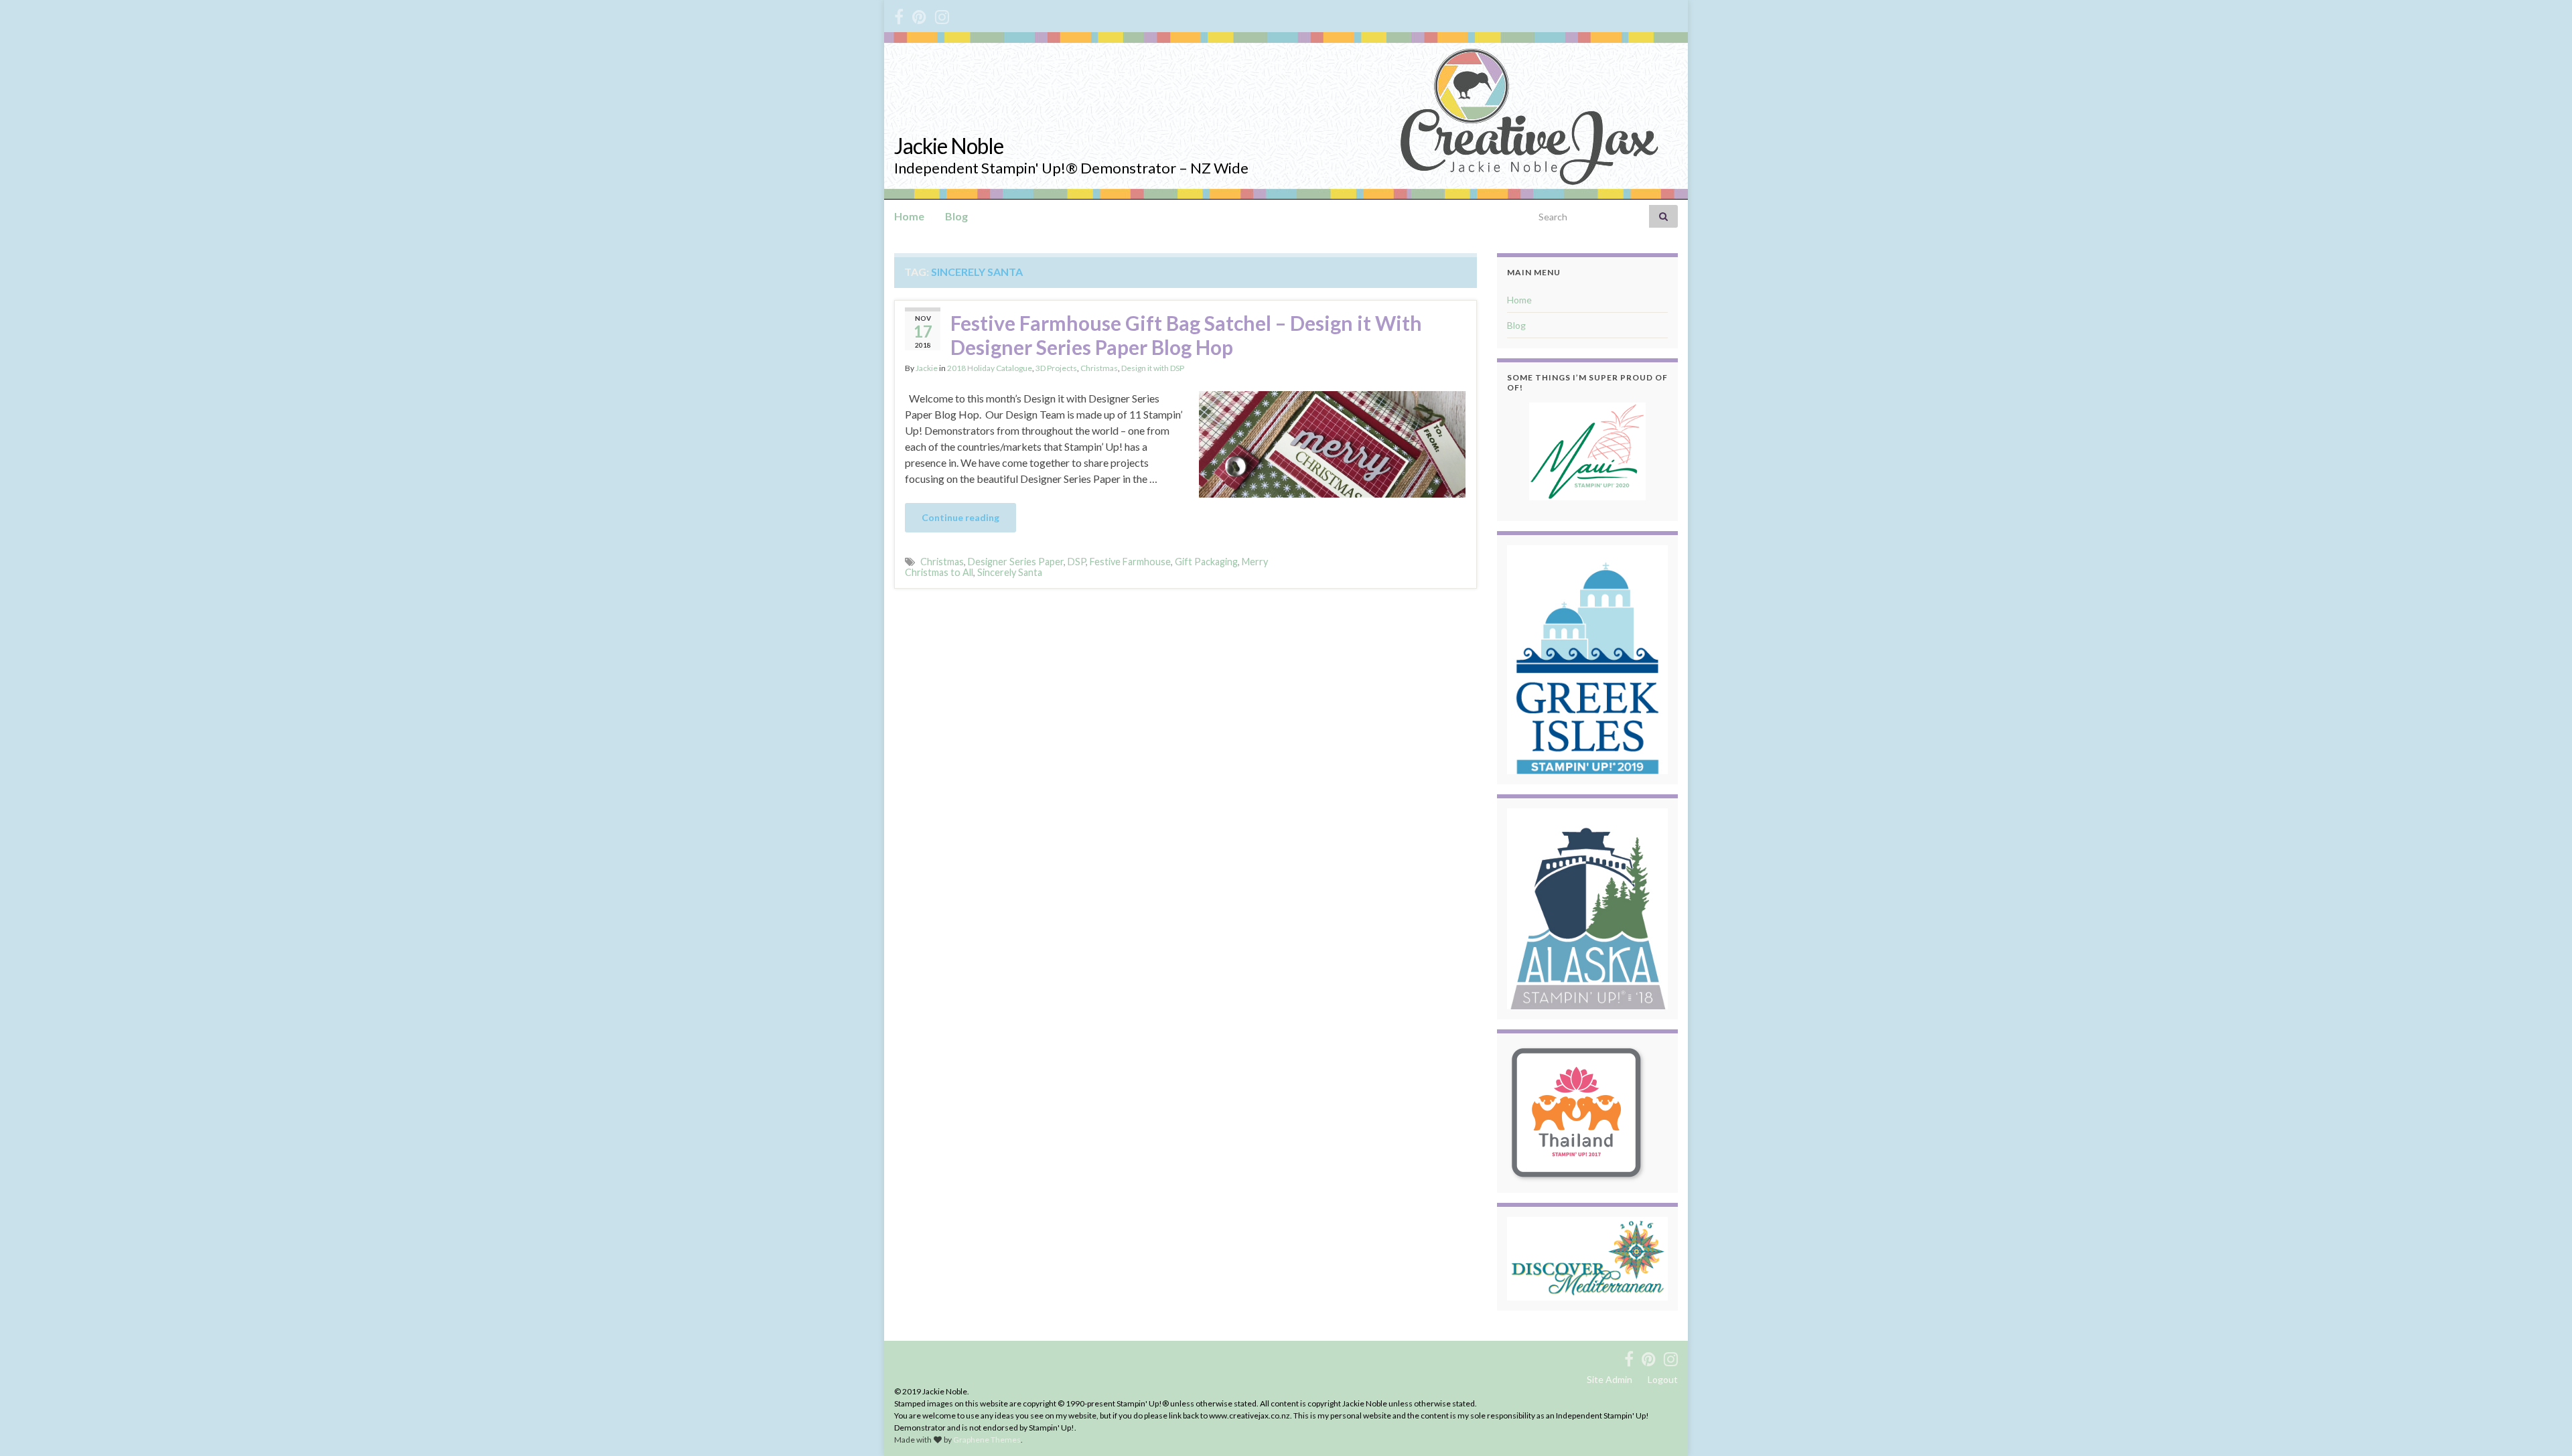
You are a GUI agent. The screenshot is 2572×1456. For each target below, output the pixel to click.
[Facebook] (899, 14)
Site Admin (1610, 1379)
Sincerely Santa (1010, 572)
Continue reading (960, 517)
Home (909, 216)
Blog (956, 216)
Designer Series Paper (1016, 562)
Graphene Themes (987, 1440)
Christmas (1099, 368)
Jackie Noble (949, 146)
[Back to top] (2542, 1426)
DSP (1077, 562)
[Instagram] (942, 14)
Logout (1663, 1379)
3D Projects (1056, 368)
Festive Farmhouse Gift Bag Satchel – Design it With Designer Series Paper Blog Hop (1186, 335)
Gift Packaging (1206, 562)
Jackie (927, 368)
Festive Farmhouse (1130, 562)
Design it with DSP (1153, 368)
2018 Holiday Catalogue (990, 368)
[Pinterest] (919, 14)
